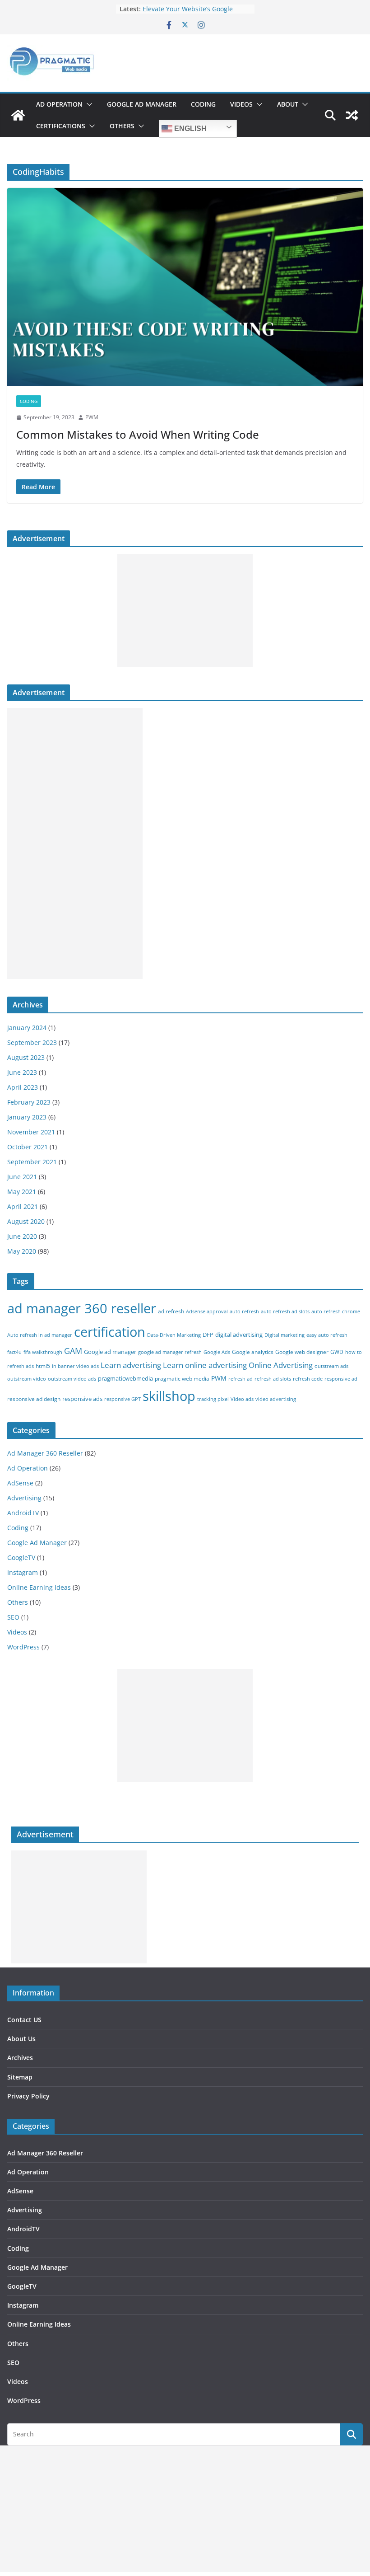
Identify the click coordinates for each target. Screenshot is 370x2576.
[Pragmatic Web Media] (18, 115)
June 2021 (22, 1177)
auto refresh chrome (336, 1311)
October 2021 (28, 1147)
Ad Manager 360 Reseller (45, 1453)
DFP (208, 1335)
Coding (203, 104)
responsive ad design (34, 1399)
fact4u (14, 1352)
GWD (337, 1352)
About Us (21, 2039)
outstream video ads (72, 1379)
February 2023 (29, 1102)
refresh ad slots (273, 1379)
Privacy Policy (28, 2096)
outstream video (27, 1379)
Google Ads (217, 1352)
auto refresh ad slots (285, 1311)
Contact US (24, 2020)
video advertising (276, 1399)
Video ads (242, 1399)
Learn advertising (131, 1365)
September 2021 (32, 1162)
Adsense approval (207, 1311)
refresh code (308, 1379)
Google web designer (302, 1352)
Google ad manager (110, 1352)
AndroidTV (23, 1513)
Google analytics (253, 1352)
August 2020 (26, 1221)
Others (122, 126)
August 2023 (26, 1057)
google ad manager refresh (170, 1352)
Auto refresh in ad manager (40, 1335)
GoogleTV (21, 1557)
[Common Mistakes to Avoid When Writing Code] (185, 287)
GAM (73, 1351)
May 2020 (22, 1251)
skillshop (169, 1396)
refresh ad (240, 1379)
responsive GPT (123, 1399)
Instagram (23, 1572)
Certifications (61, 126)
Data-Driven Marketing (174, 1335)
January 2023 (27, 1117)
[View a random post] (352, 115)
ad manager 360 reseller (82, 1308)
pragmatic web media (182, 1379)
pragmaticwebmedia (125, 1378)
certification (110, 1332)
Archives (20, 2058)
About (288, 104)
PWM (92, 417)
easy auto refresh (327, 1335)
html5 (43, 1366)
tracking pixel (213, 1399)
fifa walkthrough (43, 1352)
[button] (88, 104)
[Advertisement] (185, 610)
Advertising (24, 1498)
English (190, 129)
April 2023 (23, 1087)
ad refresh (171, 1311)
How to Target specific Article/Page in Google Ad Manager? (195, 11)
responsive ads (82, 1399)
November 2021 (31, 1132)
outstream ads (331, 1366)
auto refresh (244, 1311)
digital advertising (239, 1335)
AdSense (20, 1483)
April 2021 (23, 1206)
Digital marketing (284, 1335)
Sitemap (20, 2077)
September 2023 (32, 1042)
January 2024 (27, 1028)
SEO (13, 1617)
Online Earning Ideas (39, 1587)
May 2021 (22, 1192)
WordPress (23, 1647)
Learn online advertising (205, 1365)
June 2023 (22, 1072)
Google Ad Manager (142, 104)
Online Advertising (281, 1365)
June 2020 (22, 1236)
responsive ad (341, 1379)
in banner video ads (75, 1366)
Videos (241, 104)
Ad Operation (59, 104)
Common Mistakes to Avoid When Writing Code (138, 434)
